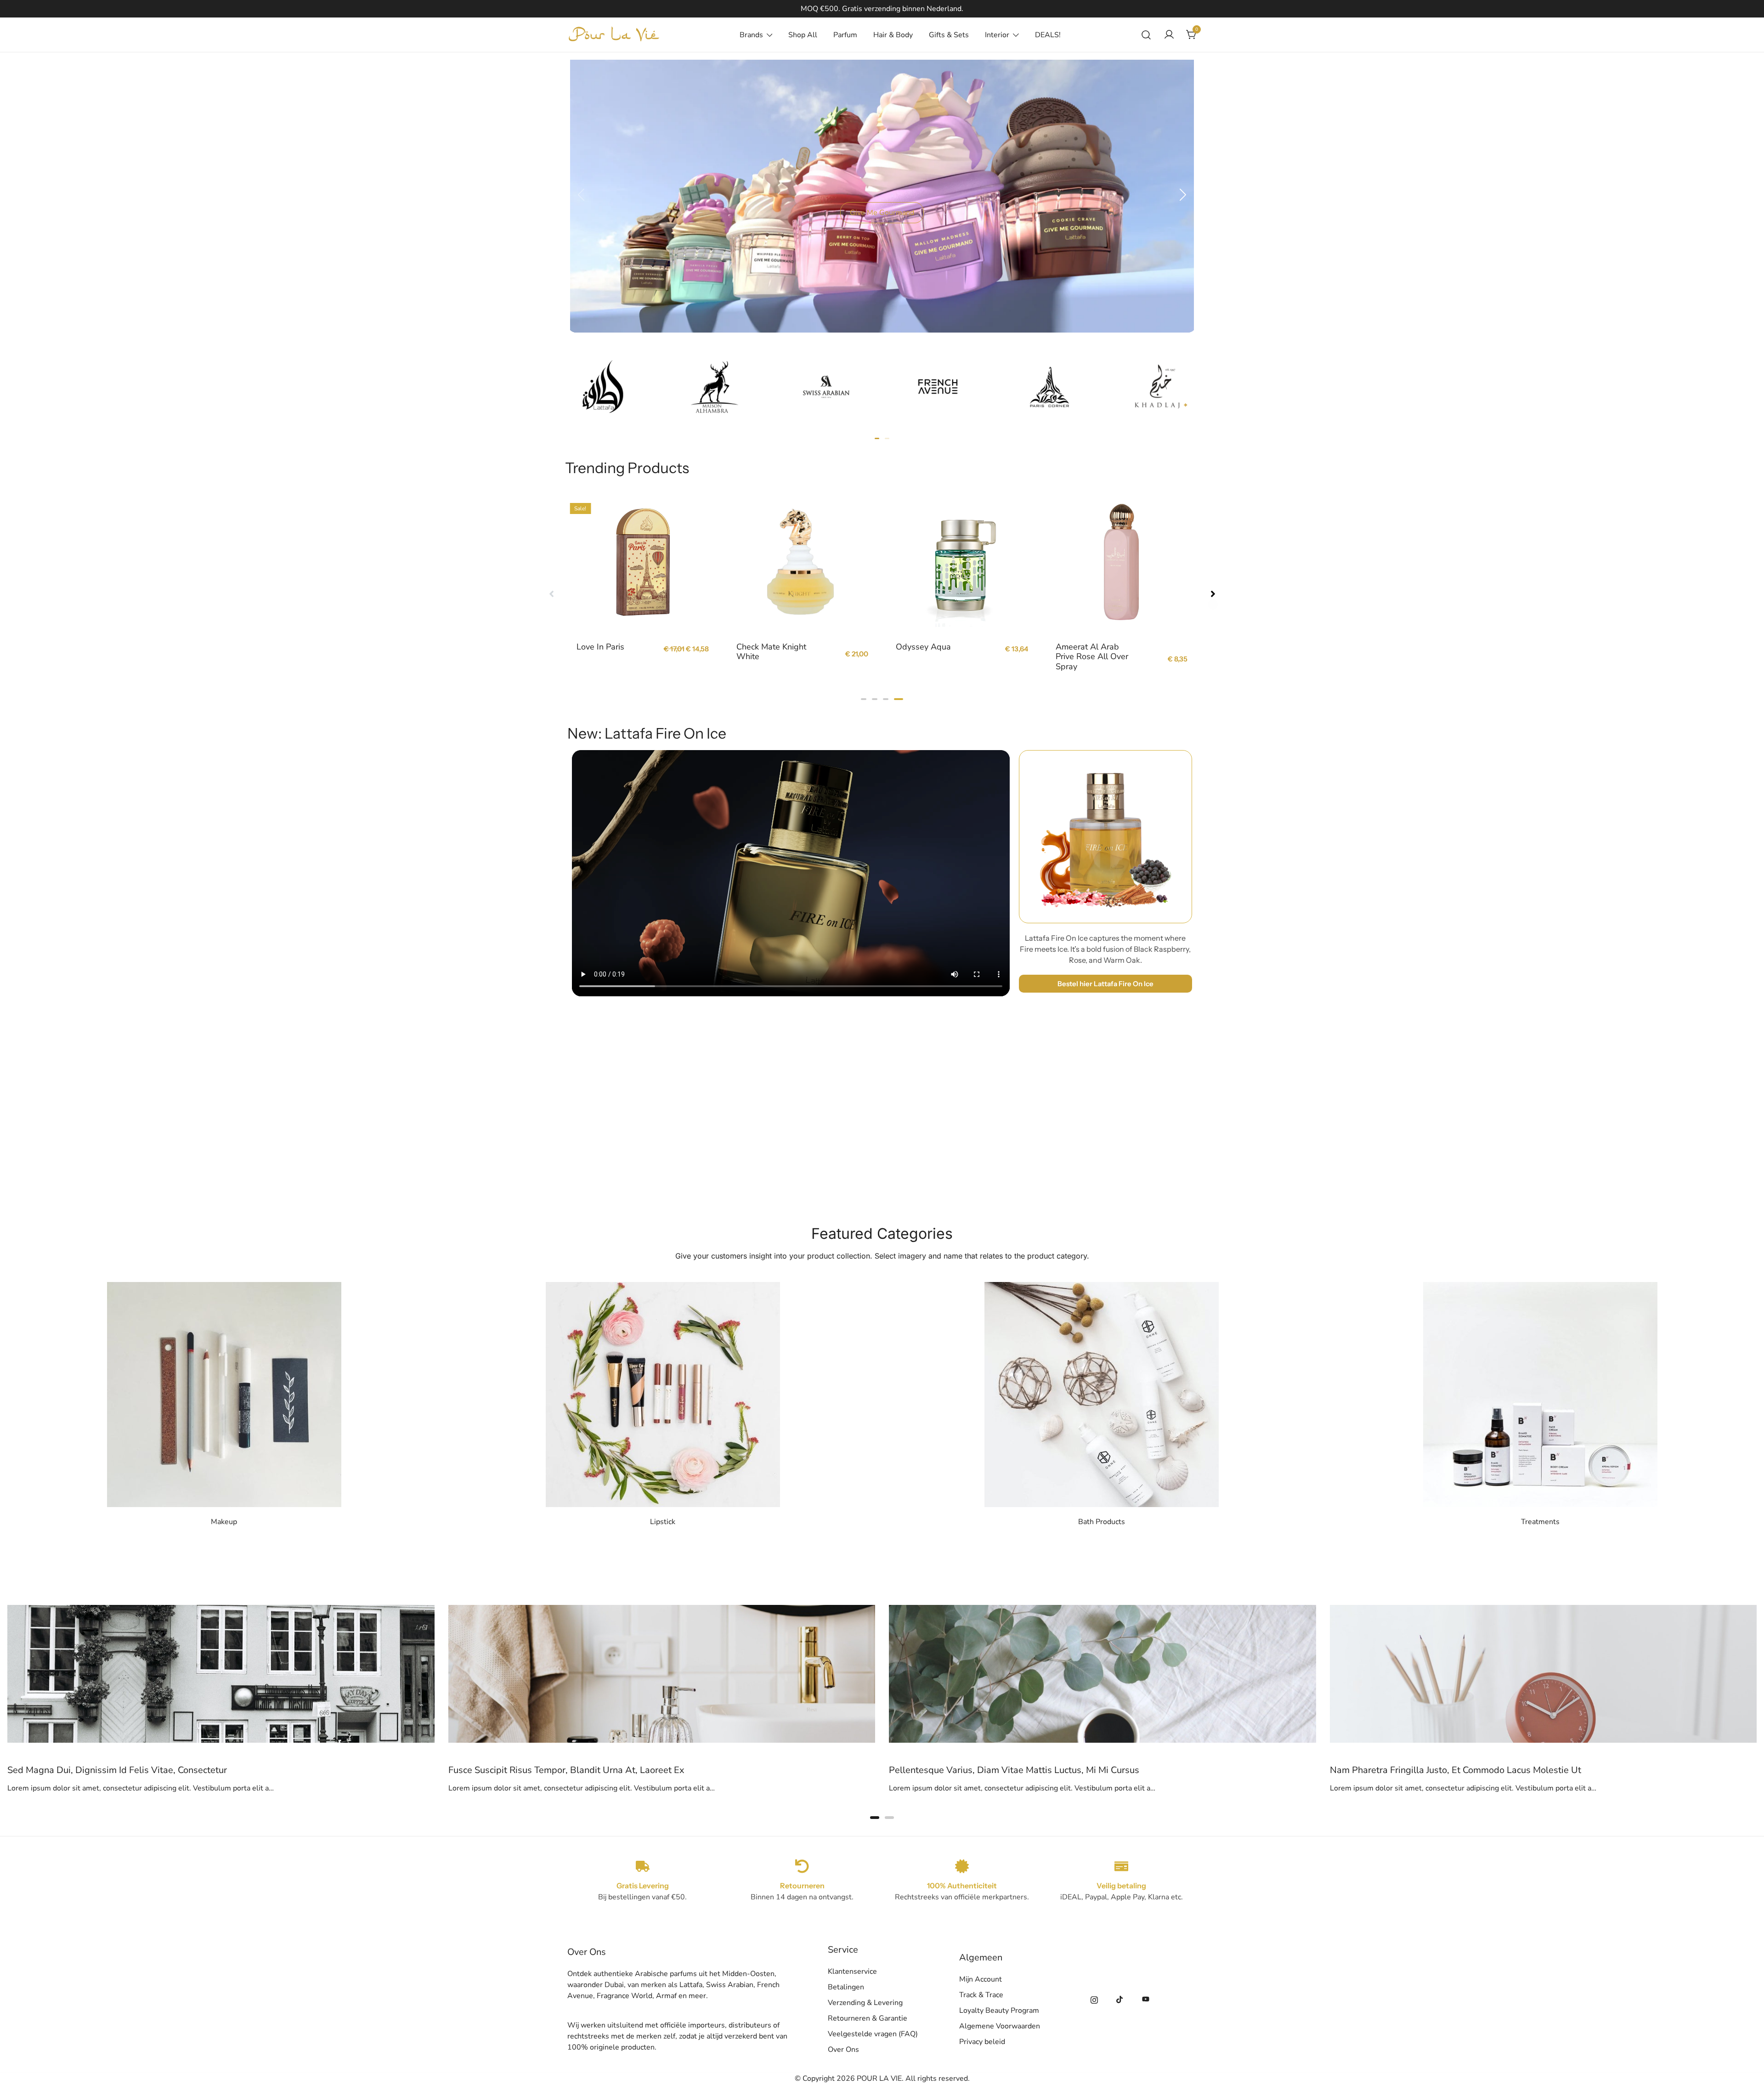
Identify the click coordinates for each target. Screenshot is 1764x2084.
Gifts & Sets (949, 35)
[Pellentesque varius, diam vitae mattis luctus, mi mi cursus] (662, 1610)
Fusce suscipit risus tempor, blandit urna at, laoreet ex (125, 1770)
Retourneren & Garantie (868, 2018)
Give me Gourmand (882, 213)
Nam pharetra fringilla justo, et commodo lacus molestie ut (1015, 1770)
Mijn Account (981, 1979)
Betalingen (846, 1987)
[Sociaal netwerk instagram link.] (1094, 1999)
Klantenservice (852, 1971)
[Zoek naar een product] (1146, 35)
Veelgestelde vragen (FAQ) (873, 2034)
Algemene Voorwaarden (1000, 2026)
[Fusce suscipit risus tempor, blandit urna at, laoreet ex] (221, 1610)
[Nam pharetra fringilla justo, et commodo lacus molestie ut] (1102, 1610)
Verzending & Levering (865, 2003)
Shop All (803, 35)
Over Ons (843, 2050)
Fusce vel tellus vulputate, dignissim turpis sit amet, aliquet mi (1465, 1770)
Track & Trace (981, 1995)
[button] (581, 195)
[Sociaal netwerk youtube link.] (1146, 1999)
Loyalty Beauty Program (999, 2011)
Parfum (845, 35)
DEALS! (1048, 35)
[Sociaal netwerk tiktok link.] (1120, 1999)
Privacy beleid (982, 2042)
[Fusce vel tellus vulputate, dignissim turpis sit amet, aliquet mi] (1543, 1610)
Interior (997, 35)
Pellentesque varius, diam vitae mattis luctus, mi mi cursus (574, 1770)
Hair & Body (893, 35)
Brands (751, 35)
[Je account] (1169, 35)
